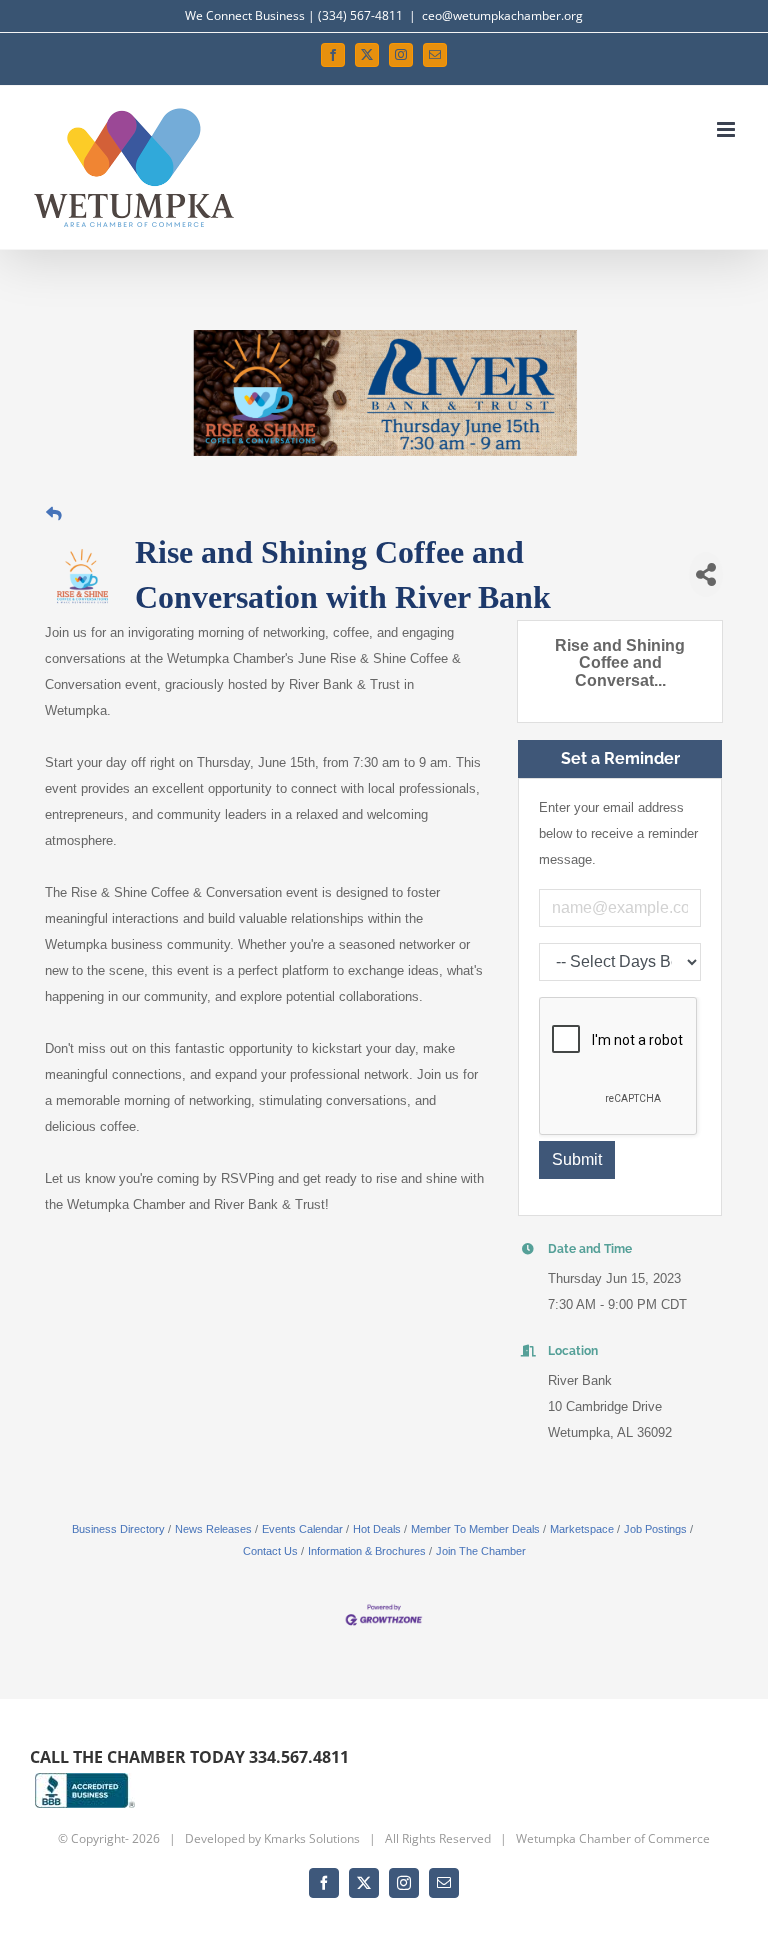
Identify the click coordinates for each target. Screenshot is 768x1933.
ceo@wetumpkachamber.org (502, 15)
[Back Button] (54, 513)
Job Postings (655, 1529)
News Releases (213, 1529)
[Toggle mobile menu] (727, 129)
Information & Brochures (367, 1551)
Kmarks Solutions (312, 1838)
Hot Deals (377, 1529)
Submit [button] (577, 1159)
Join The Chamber (481, 1551)
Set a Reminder (620, 758)
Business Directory (118, 1529)
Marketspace (582, 1529)
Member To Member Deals (475, 1529)
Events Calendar (302, 1529)
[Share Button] (706, 574)
